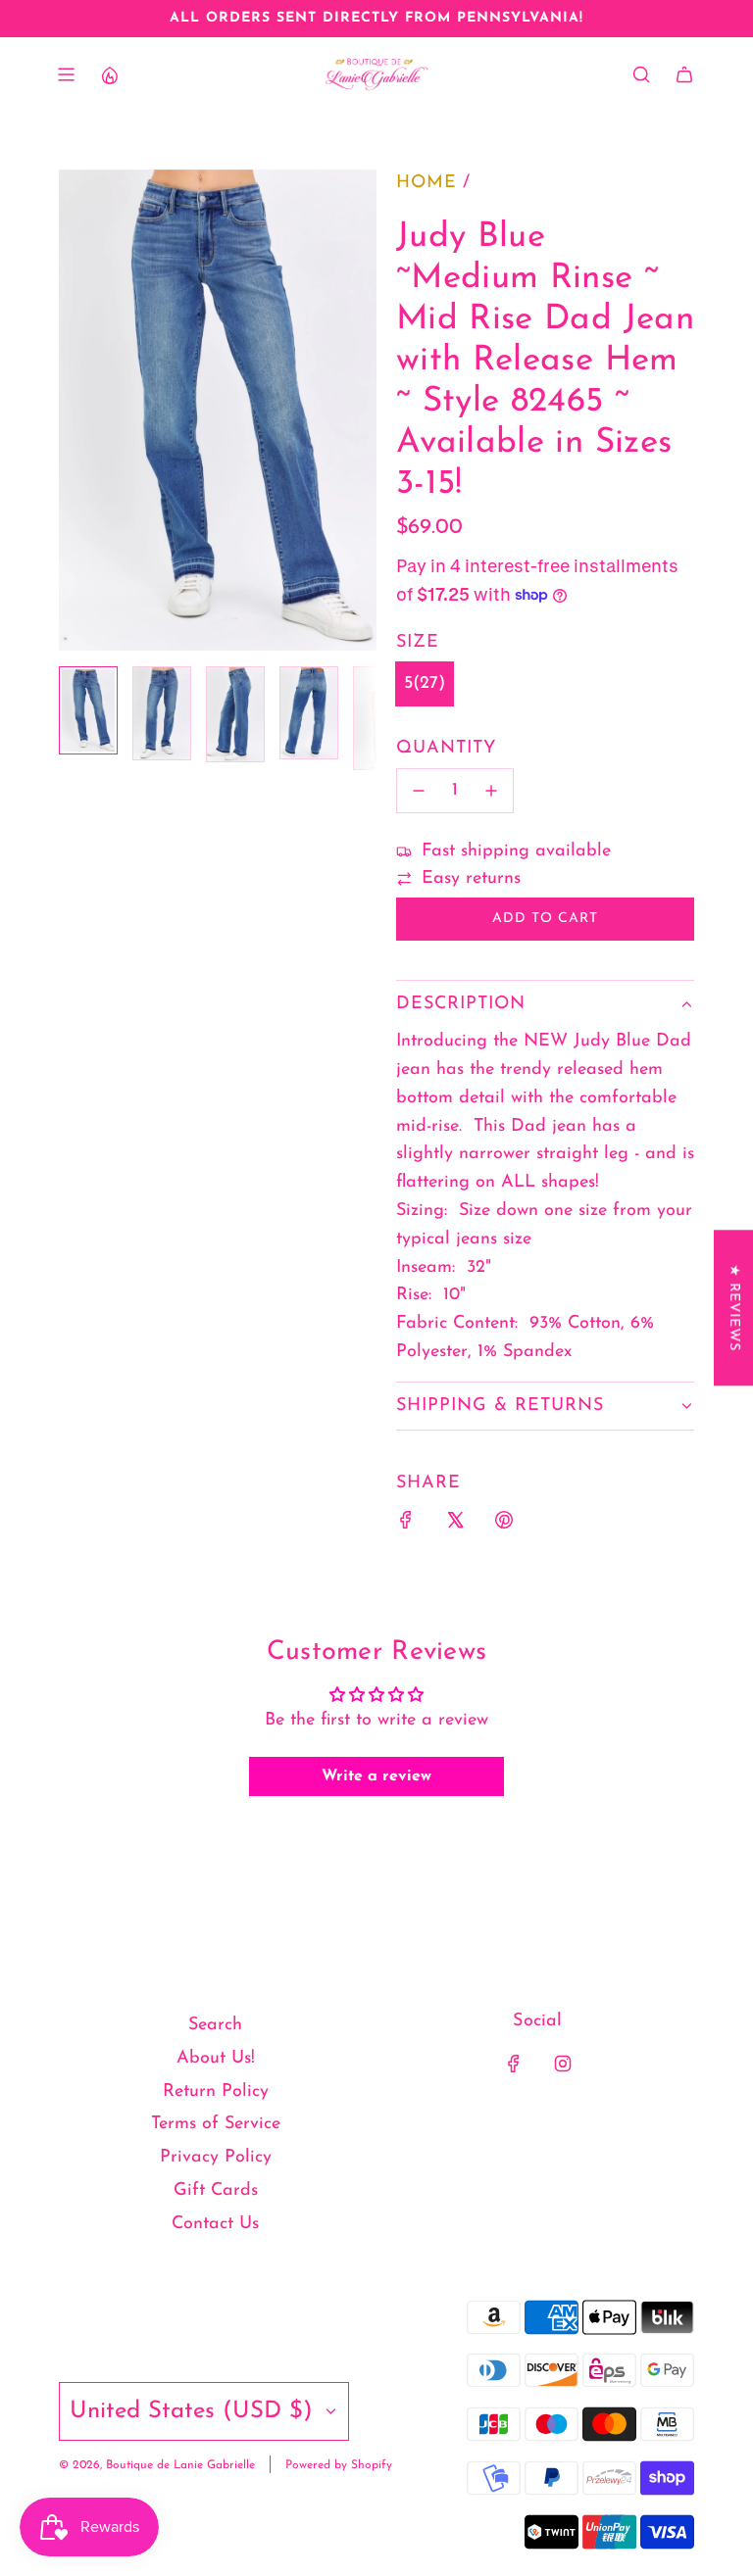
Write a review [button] (376, 1776)
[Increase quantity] (491, 791)
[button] (75, 410)
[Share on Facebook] (406, 1525)
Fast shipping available (516, 851)
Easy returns (471, 879)
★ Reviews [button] (734, 1308)
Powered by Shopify (339, 2465)
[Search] (641, 74)
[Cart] (684, 74)
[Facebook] (514, 2064)
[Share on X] (455, 1525)
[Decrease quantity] (419, 791)
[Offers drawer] (109, 74)
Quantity (446, 749)
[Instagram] (563, 2064)
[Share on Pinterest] (504, 1525)
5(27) (425, 684)
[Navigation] (66, 74)
